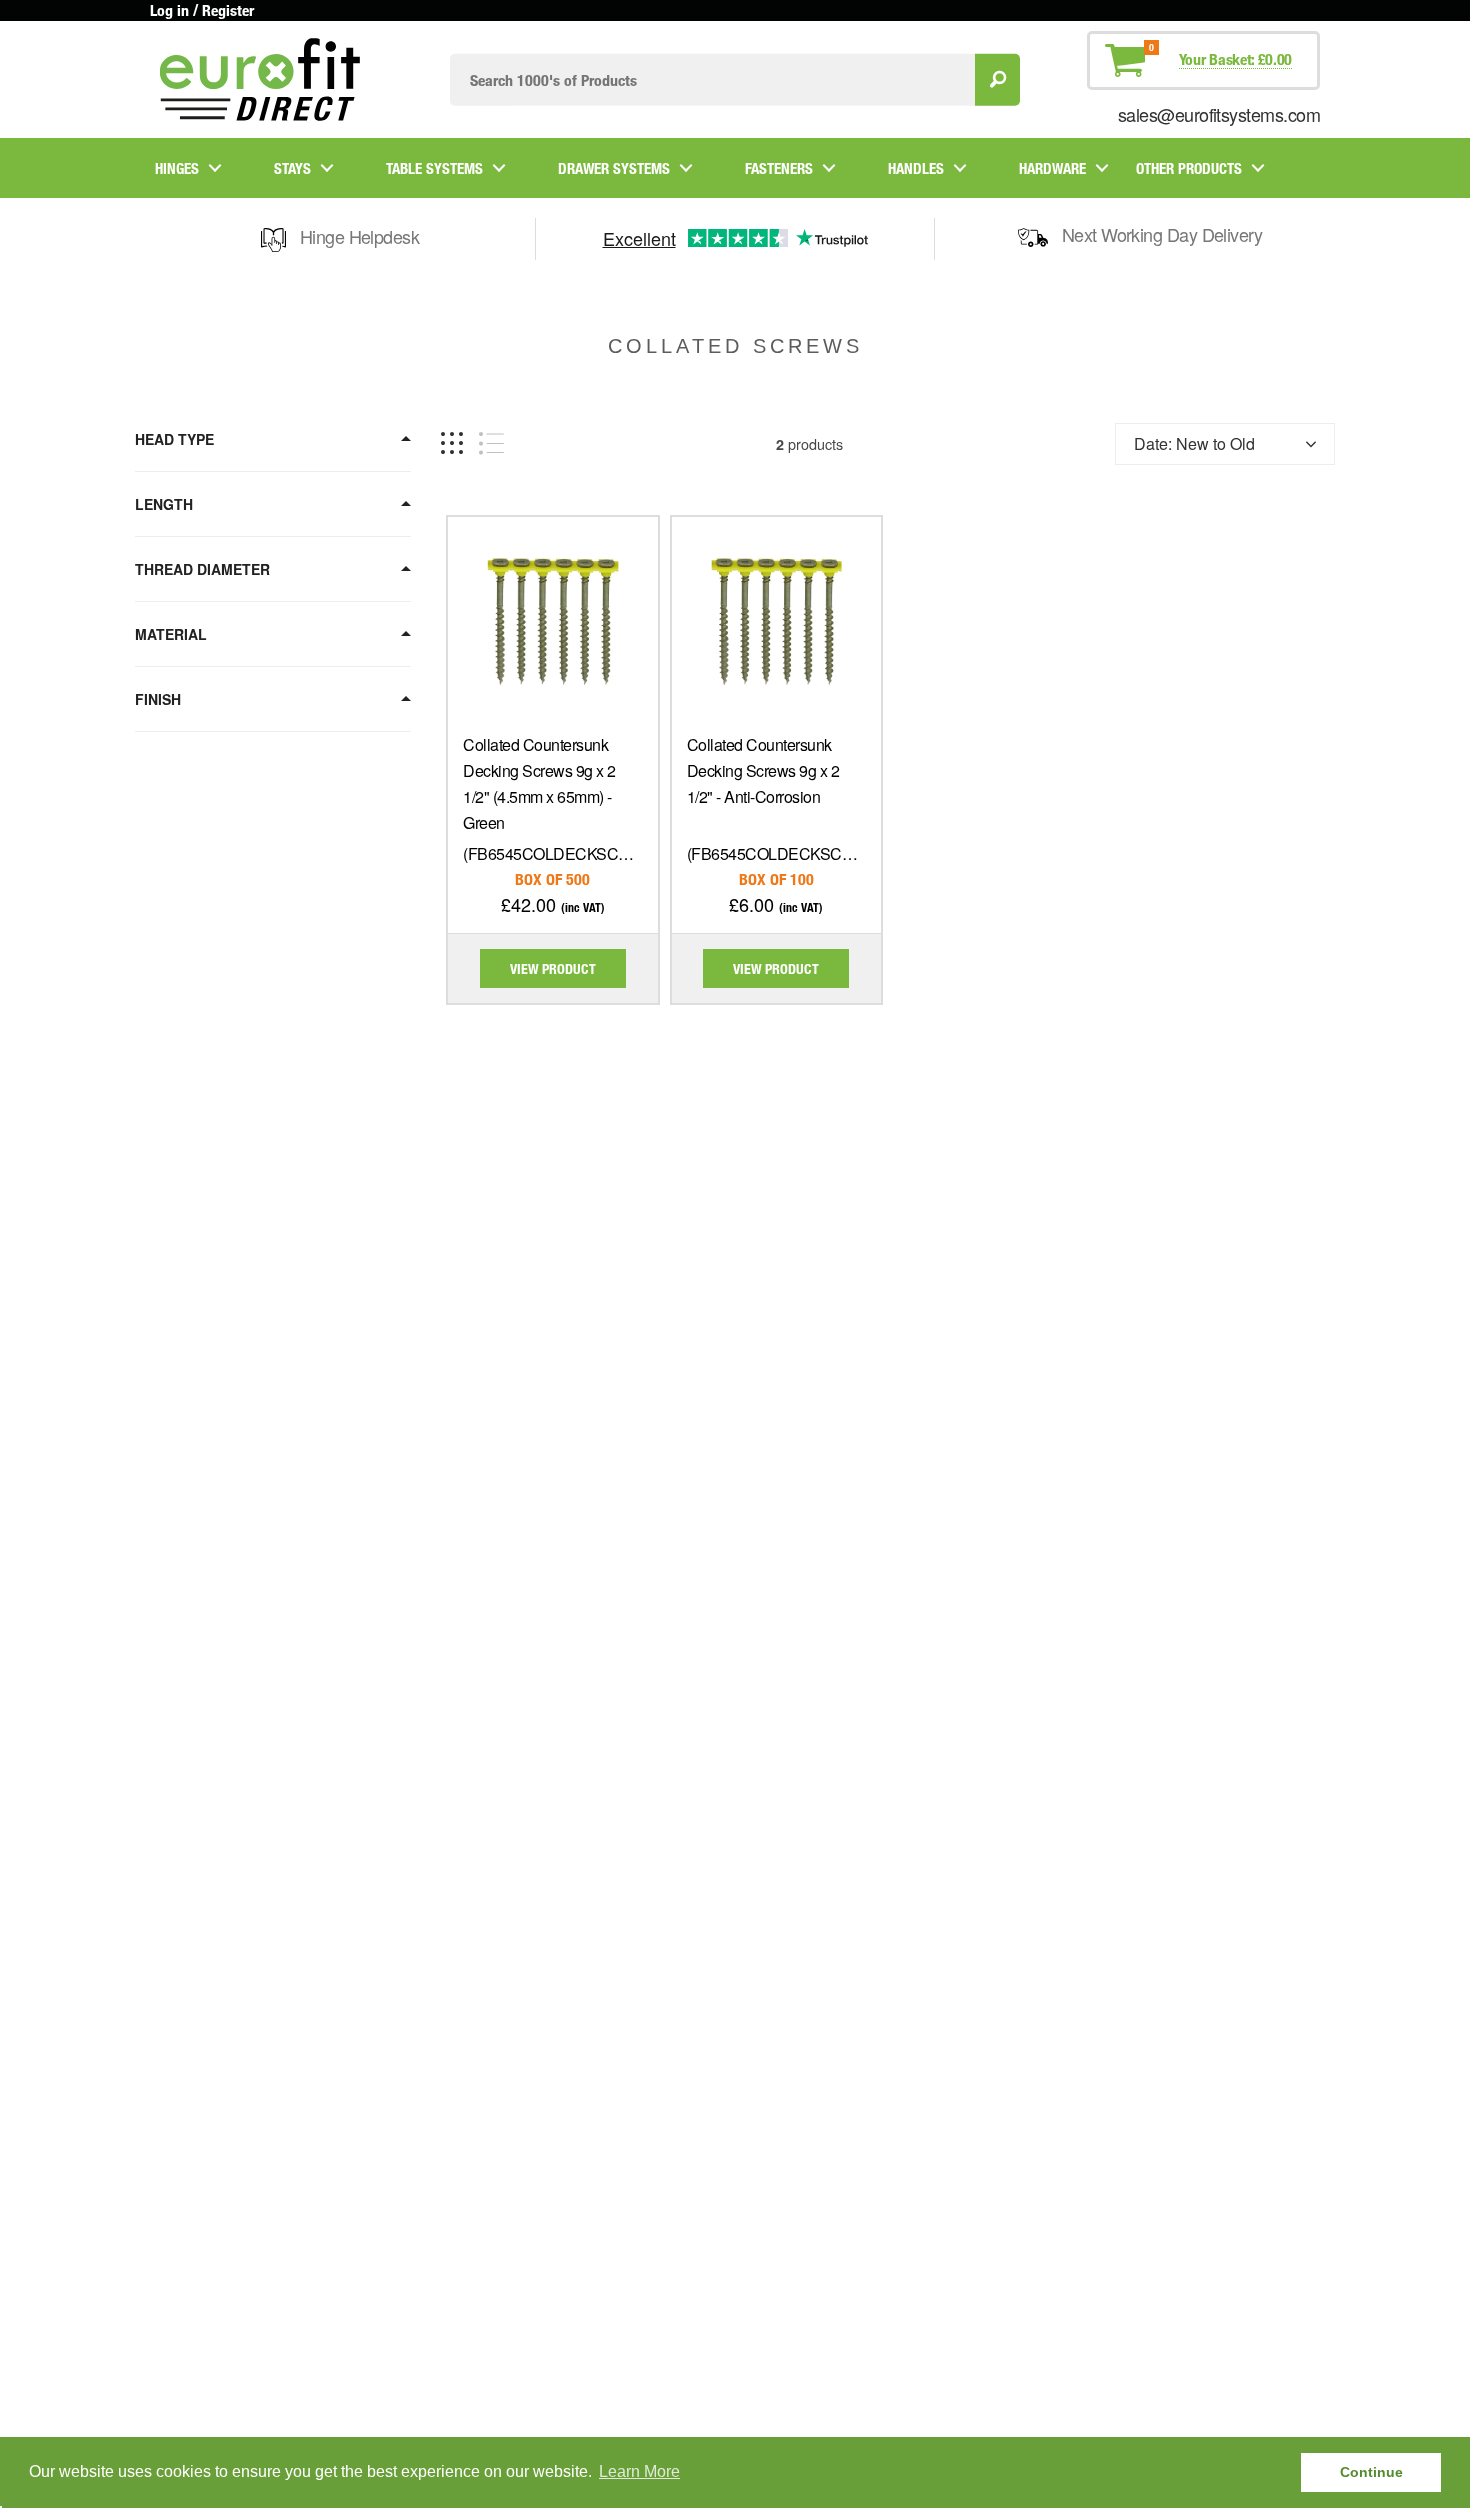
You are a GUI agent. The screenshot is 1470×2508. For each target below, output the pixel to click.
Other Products (1189, 168)
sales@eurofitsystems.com (1219, 114)
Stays (292, 168)
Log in (169, 10)
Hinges (177, 168)
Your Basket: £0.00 (1235, 59)
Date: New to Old (1194, 443)
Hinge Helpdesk (359, 236)
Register (228, 10)
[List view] (491, 443)
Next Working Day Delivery (1162, 234)
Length (164, 504)
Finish (158, 699)
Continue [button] (1371, 2472)
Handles (916, 168)
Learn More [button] (639, 2471)
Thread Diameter (202, 569)
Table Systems (434, 168)
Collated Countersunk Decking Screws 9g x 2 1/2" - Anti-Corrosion (763, 770)
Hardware (1052, 168)
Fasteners (779, 168)
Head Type (174, 439)
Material (171, 634)
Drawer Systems (614, 168)
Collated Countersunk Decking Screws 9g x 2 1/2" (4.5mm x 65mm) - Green (539, 783)
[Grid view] (452, 443)
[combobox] (712, 79)
